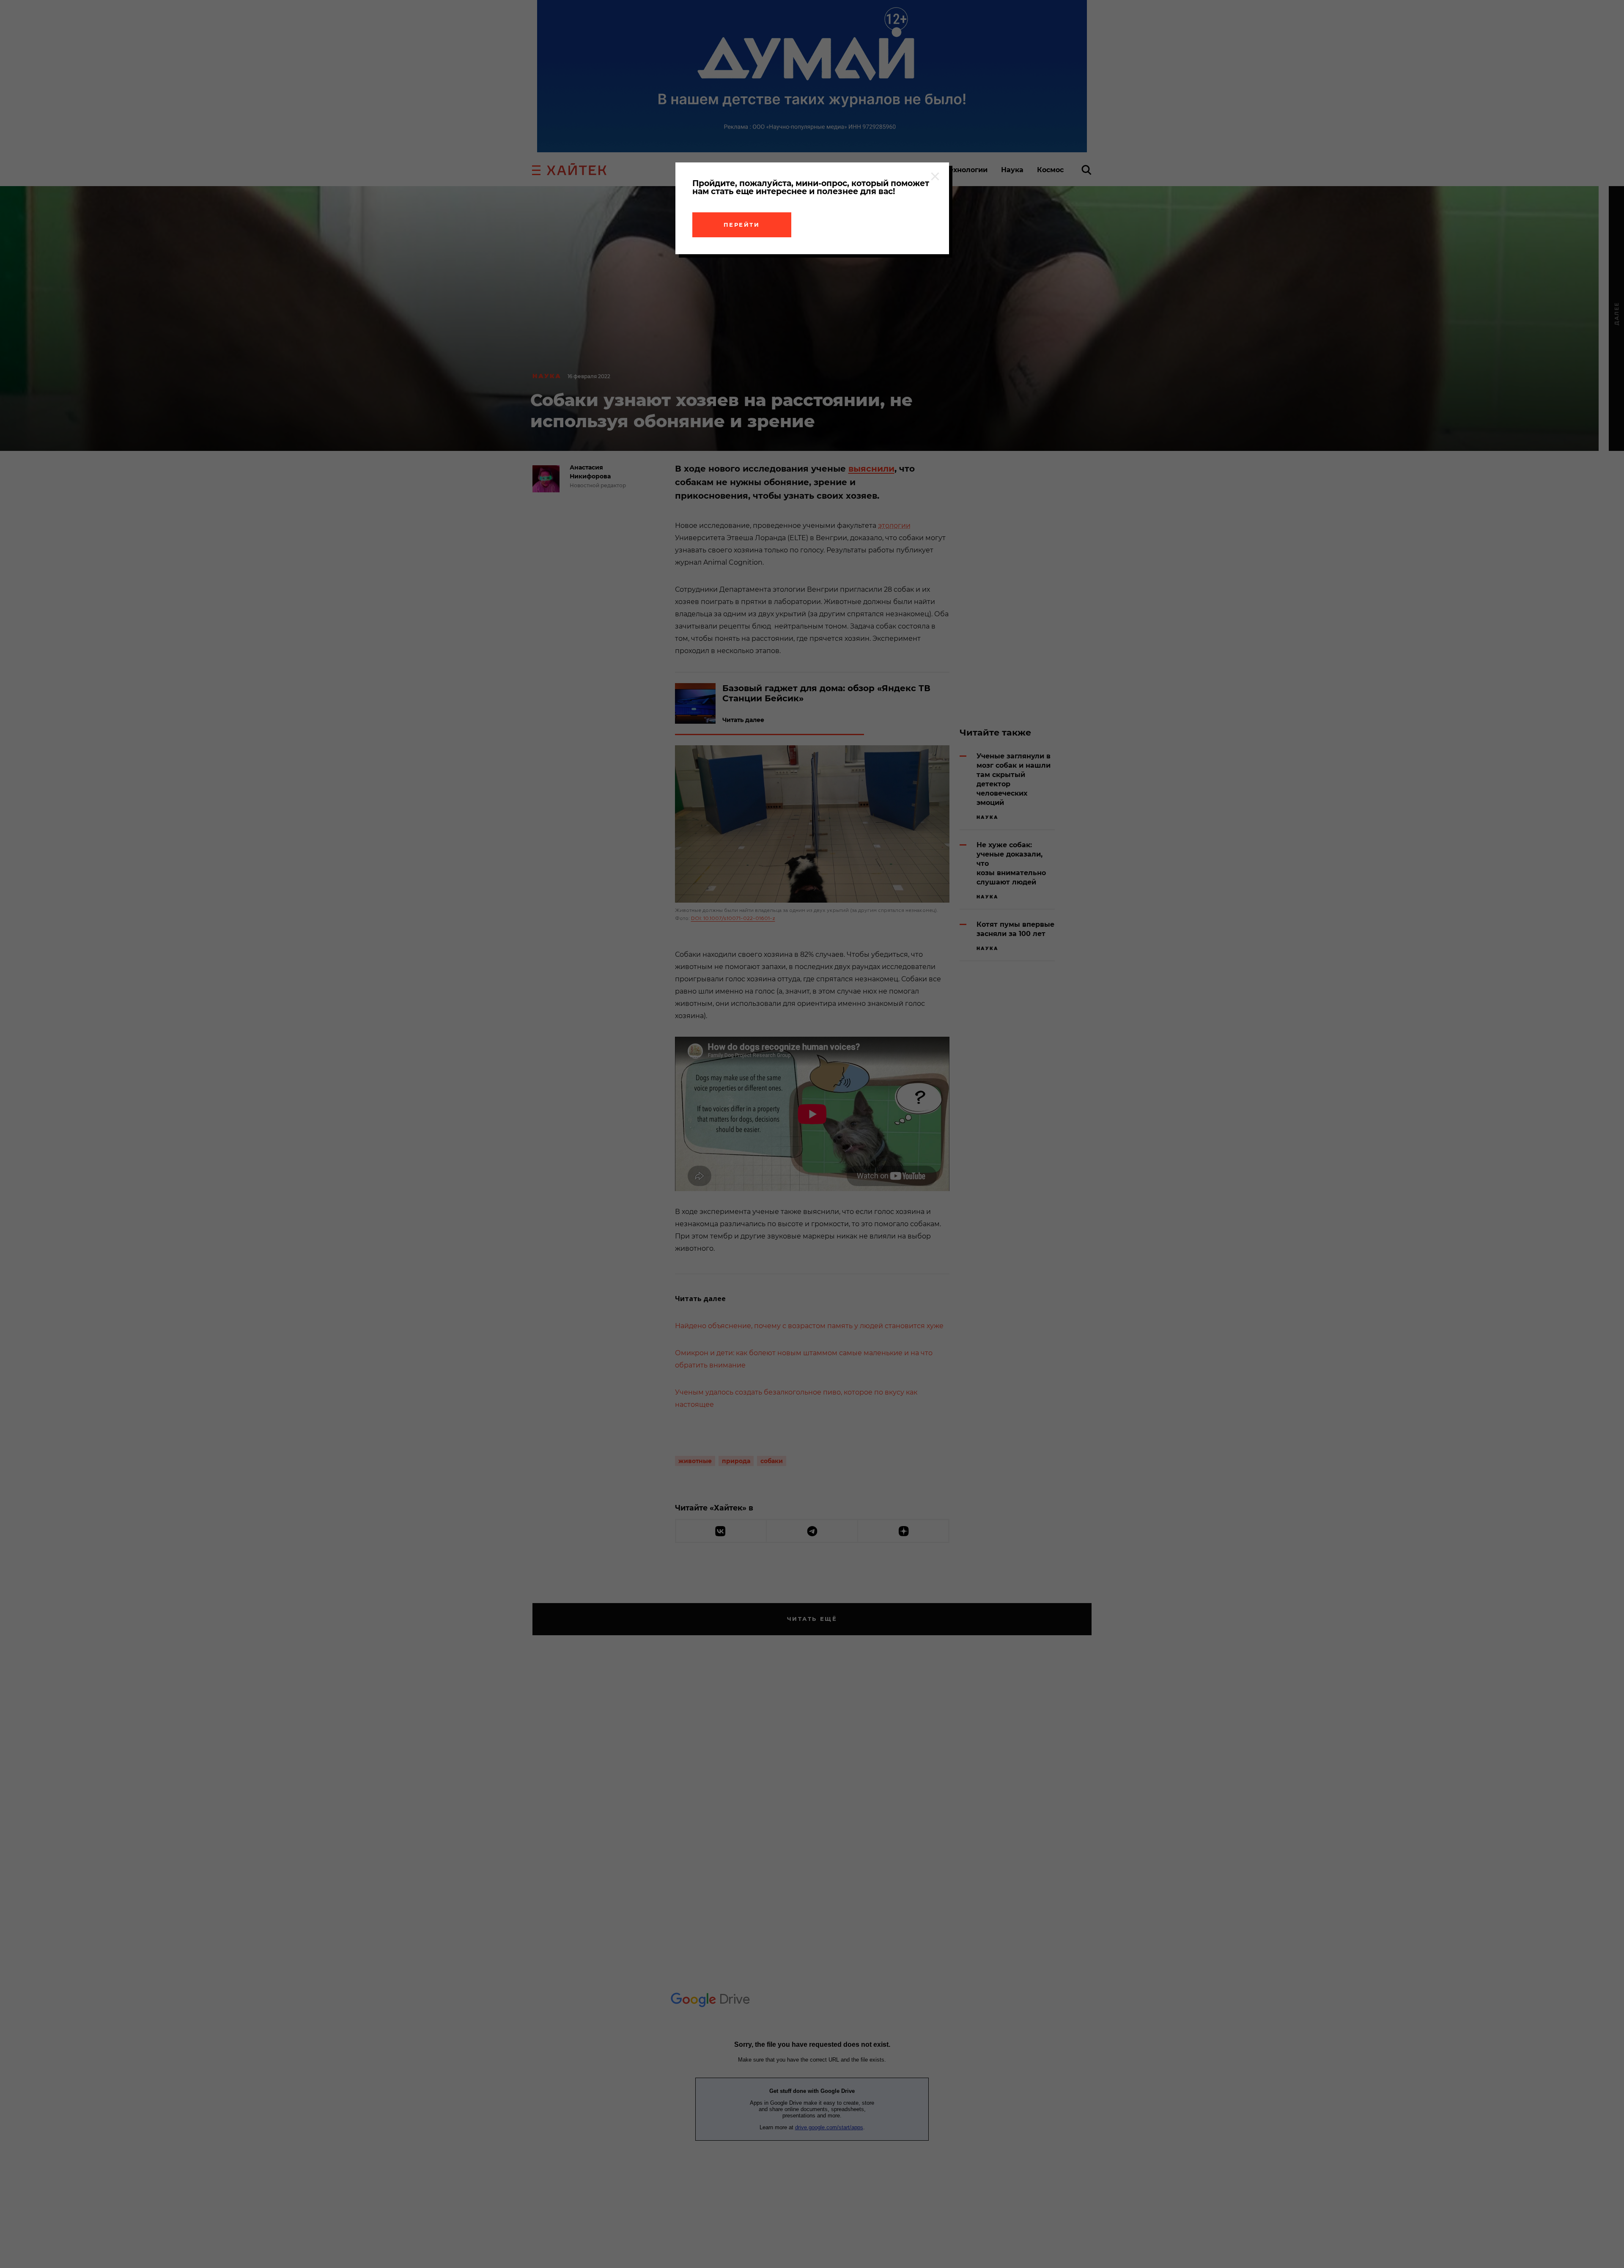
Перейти (742, 225)
